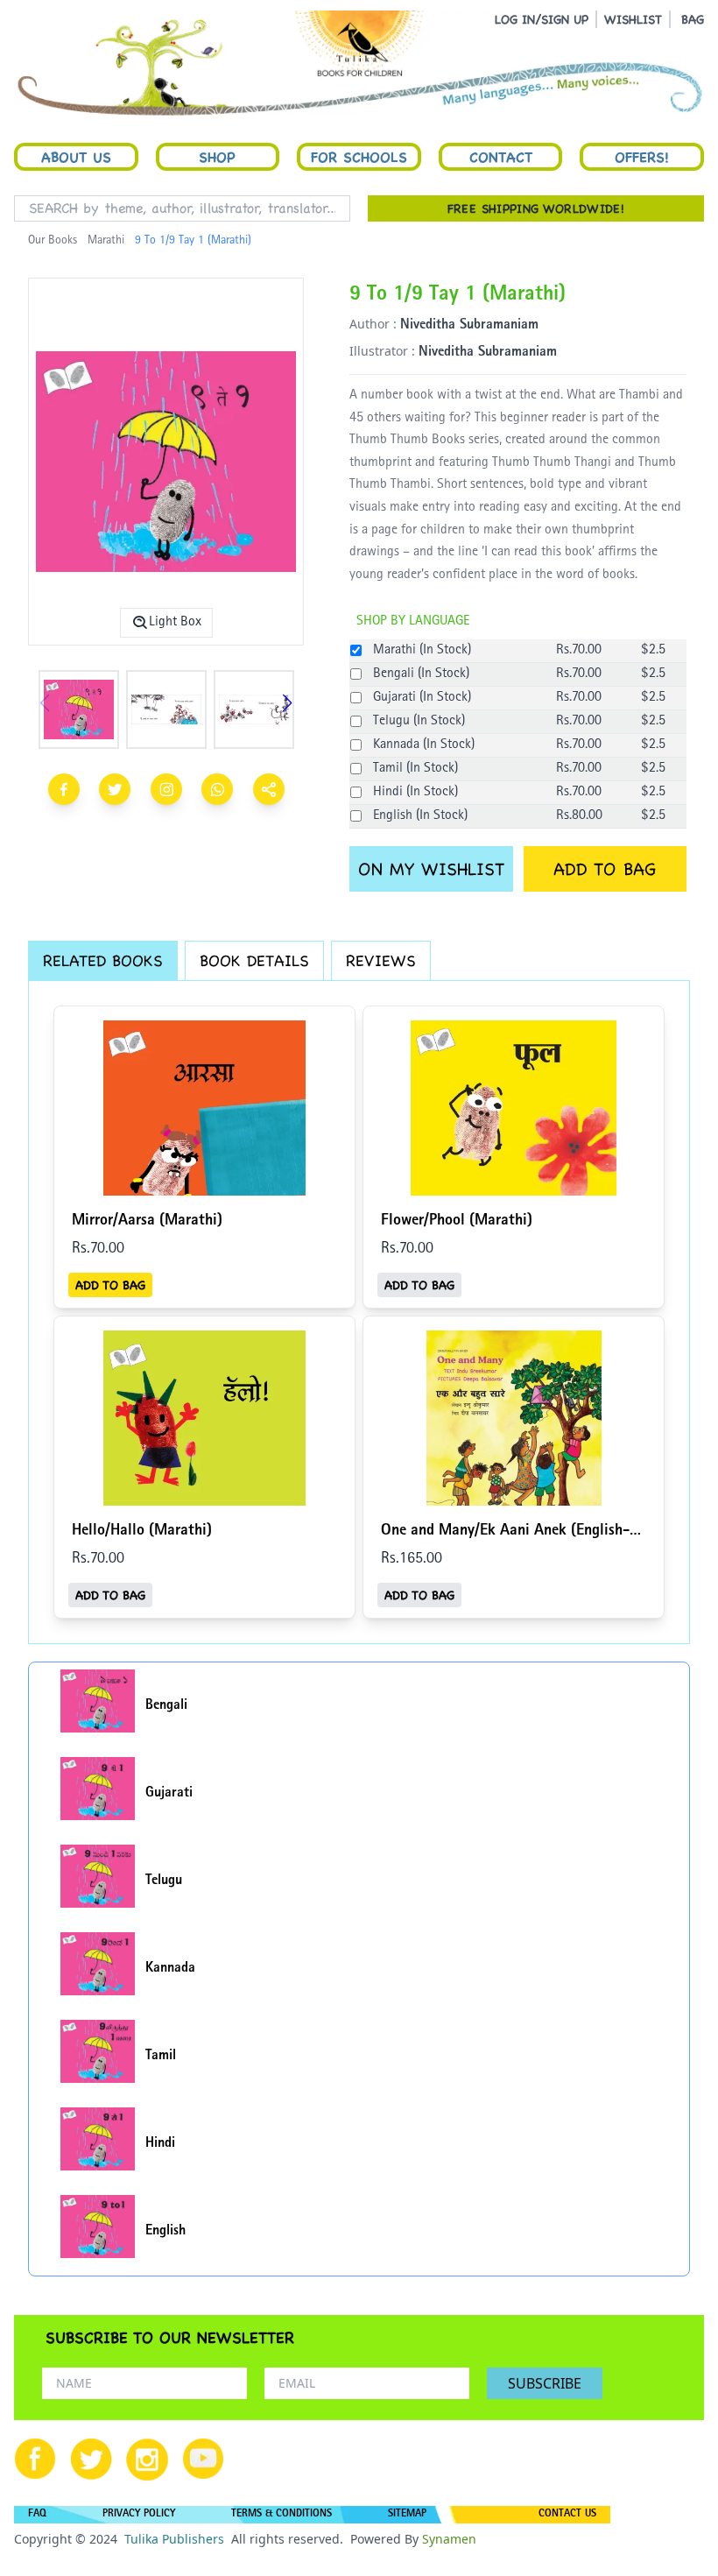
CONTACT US (567, 2515)
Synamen (449, 2539)
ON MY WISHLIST (431, 869)
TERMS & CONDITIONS (282, 2515)
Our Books (53, 241)
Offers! (642, 157)
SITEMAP (407, 2515)
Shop (217, 157)
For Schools (359, 157)
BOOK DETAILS (254, 960)
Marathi (106, 241)
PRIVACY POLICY (139, 2515)
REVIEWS (381, 960)
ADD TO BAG (605, 869)
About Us (76, 157)
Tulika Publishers (174, 2539)
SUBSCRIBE (545, 2383)
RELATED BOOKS (103, 960)
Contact (501, 157)
